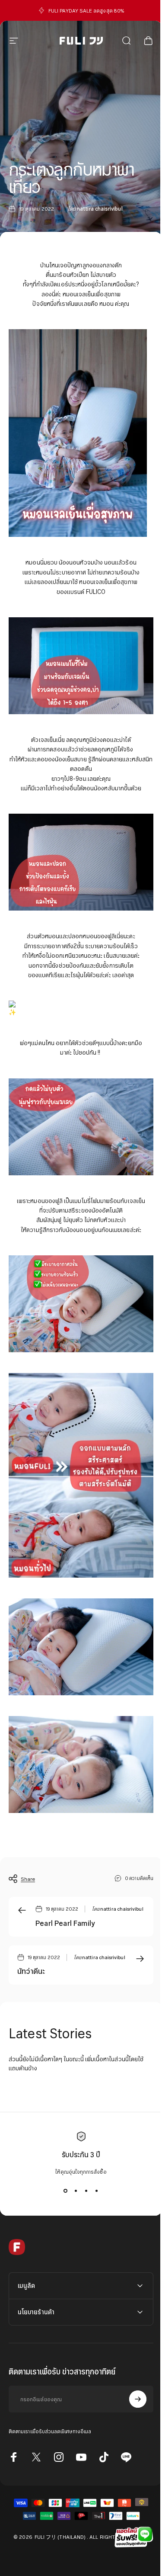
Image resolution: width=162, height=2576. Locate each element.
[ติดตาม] (131, 2386)
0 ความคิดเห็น (139, 1878)
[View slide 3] (86, 2191)
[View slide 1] (66, 2191)
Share (28, 1879)
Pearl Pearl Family (65, 1923)
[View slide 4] (97, 2191)
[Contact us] (132, 2537)
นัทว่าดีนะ (31, 1971)
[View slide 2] (76, 2191)
